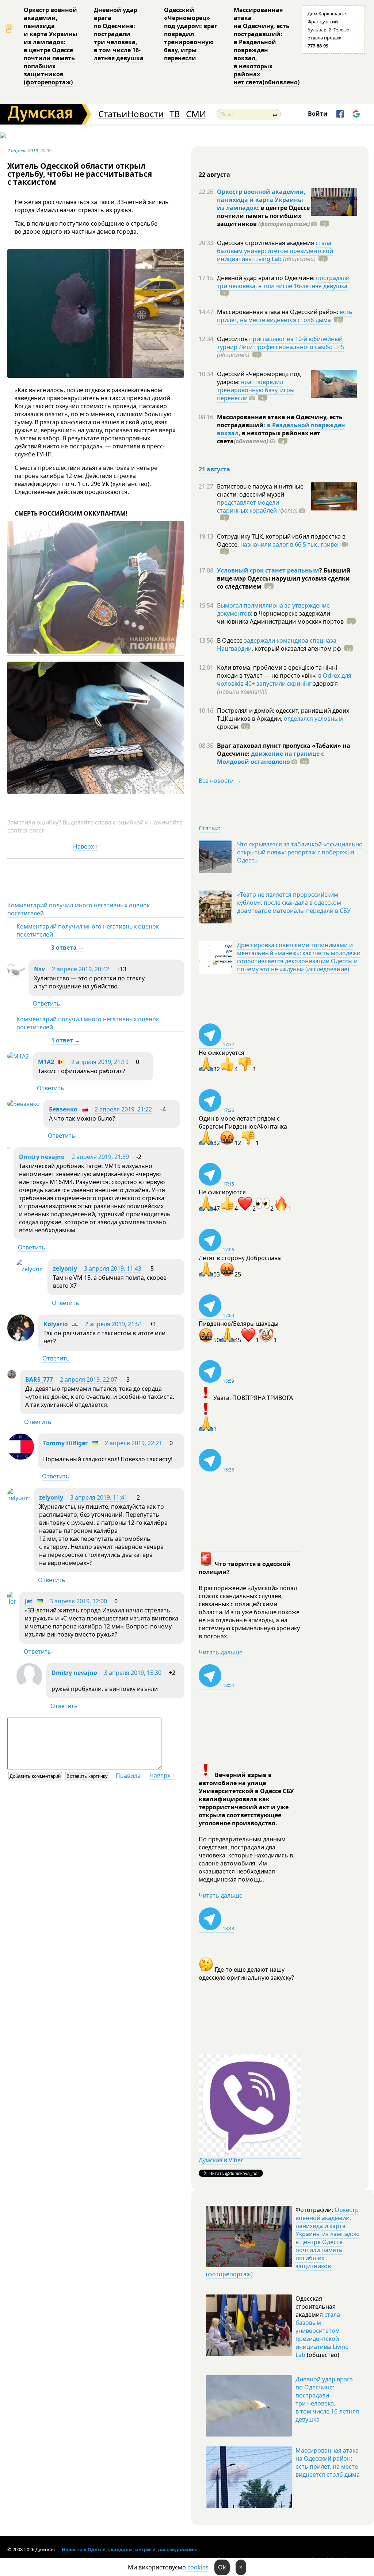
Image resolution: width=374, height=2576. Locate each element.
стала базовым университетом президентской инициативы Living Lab (275, 251)
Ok (222, 2567)
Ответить (47, 1003)
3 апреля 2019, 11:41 (99, 1497)
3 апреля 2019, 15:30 (133, 1673)
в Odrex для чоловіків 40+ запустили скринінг (284, 680)
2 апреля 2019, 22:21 (133, 1443)
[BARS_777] (12, 1377)
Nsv (39, 969)
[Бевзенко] (24, 1104)
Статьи (113, 114)
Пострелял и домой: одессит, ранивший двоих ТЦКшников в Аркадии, (283, 715)
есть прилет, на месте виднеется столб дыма (285, 316)
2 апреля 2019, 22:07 (89, 1379)
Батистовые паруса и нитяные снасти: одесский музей (260, 490)
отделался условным (313, 719)
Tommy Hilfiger (65, 1443)
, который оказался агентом (296, 648)
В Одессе (230, 640)
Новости (145, 114)
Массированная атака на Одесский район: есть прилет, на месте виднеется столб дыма (328, 2462)
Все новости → (220, 781)
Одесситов (233, 339)
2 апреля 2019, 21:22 (123, 1109)
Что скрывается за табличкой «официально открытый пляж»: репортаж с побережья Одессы (300, 852)
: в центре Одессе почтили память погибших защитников (263, 216)
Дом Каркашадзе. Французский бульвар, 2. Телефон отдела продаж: (330, 30)
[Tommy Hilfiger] (21, 1458)
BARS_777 (39, 1379)
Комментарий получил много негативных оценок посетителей (79, 909)
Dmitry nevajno (42, 1157)
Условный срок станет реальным (268, 570)
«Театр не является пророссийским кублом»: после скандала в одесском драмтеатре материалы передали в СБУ (294, 903)
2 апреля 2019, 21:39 (100, 1157)
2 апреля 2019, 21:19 (100, 1062)
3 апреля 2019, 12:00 (78, 1601)
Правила (128, 1776)
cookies (198, 2567)
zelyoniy (65, 1268)
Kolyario (56, 1324)
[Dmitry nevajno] (9, 1147)
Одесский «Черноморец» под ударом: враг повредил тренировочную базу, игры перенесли (191, 34)
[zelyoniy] (30, 1269)
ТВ (175, 114)
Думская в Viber (221, 2160)
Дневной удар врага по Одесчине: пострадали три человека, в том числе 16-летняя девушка (119, 34)
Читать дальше (221, 1652)
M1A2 (47, 1062)
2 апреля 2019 (23, 150)
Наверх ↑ (86, 846)
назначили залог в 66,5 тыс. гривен (291, 544)
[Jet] (12, 1601)
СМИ (196, 114)
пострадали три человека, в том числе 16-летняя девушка (283, 282)
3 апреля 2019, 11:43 (113, 1268)
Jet (29, 1601)
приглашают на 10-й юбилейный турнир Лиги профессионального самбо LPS (280, 343)
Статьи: (209, 828)
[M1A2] (18, 1056)
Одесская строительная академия (266, 243)
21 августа (214, 469)
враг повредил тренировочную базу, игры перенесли (256, 390)
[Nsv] (16, 975)
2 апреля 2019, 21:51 (114, 1324)
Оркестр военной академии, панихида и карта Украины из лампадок (261, 200)
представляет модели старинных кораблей (248, 506)
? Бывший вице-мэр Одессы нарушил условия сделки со (284, 578)
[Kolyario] (21, 1339)
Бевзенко (63, 1109)
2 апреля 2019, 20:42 (81, 969)
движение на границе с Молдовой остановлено (270, 758)
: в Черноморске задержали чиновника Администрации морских (280, 617)
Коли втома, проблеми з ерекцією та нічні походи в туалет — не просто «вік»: (277, 671)
